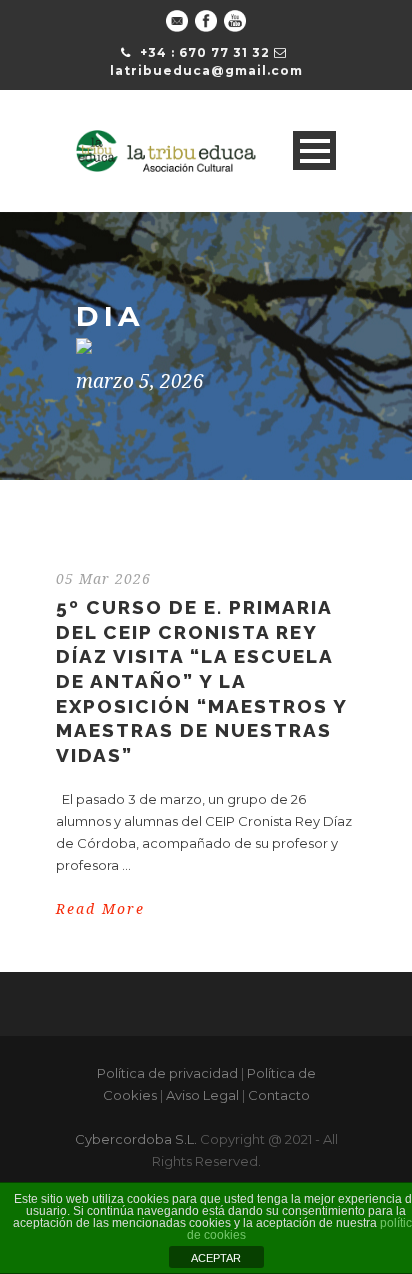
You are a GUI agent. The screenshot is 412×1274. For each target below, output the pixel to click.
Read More (100, 909)
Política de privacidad (167, 1073)
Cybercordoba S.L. (136, 1139)
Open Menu (314, 150)
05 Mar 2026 (103, 579)
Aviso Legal (202, 1095)
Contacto (279, 1095)
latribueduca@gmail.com (206, 70)
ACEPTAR (216, 1258)
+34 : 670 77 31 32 (205, 52)
